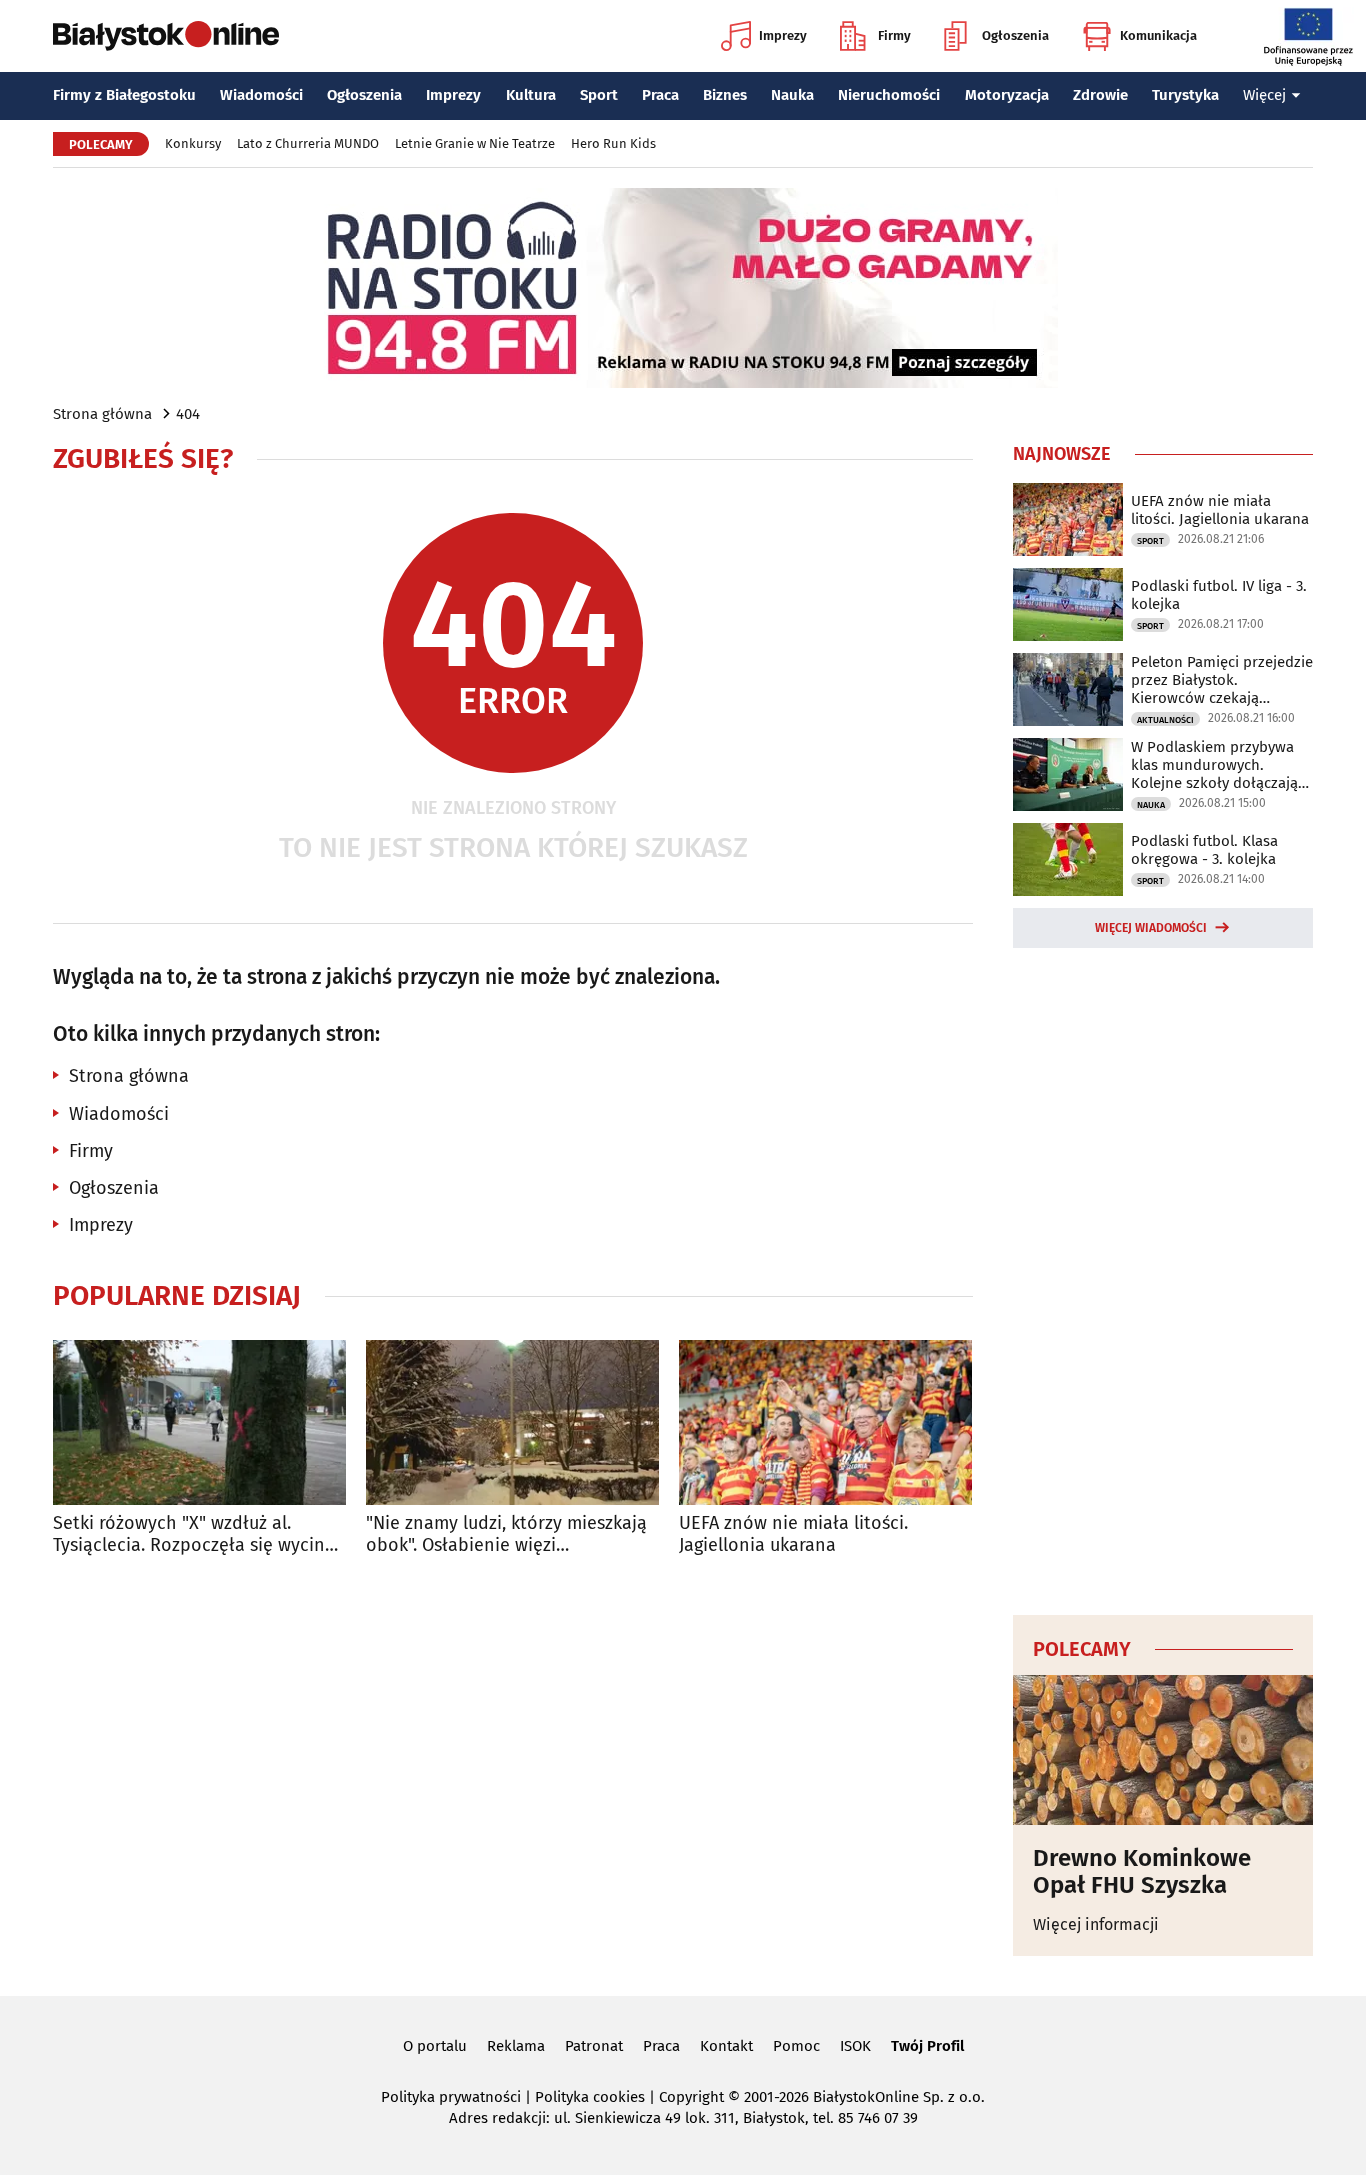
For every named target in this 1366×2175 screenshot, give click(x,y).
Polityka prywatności (451, 2097)
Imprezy (783, 35)
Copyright (691, 2097)
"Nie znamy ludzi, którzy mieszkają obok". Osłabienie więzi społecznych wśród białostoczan (506, 1534)
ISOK (855, 2046)
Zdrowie (1100, 95)
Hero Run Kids (613, 143)
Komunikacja (1158, 35)
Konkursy (193, 143)
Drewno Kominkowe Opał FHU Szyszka (1142, 1871)
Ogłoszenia (1015, 35)
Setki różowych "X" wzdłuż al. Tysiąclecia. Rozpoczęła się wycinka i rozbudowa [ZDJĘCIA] (198, 1534)
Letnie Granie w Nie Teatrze (475, 143)
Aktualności (1165, 720)
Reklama (516, 2046)
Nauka (792, 95)
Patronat (594, 2046)
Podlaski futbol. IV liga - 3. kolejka (1219, 595)
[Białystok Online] (166, 36)
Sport (599, 95)
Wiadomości (261, 95)
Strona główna (102, 414)
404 (188, 414)
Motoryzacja (1007, 95)
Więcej (1264, 95)
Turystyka (1185, 95)
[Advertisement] (1163, 1278)
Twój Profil (927, 2046)
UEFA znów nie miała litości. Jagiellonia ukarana (793, 1534)
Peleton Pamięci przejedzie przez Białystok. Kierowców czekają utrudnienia (1222, 680)
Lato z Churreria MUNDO (308, 143)
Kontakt (726, 2046)
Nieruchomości (889, 95)
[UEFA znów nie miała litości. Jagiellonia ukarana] (825, 1422)
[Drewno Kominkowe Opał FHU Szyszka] (1163, 1750)
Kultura (531, 95)
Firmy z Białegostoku (124, 95)
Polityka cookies (590, 2097)
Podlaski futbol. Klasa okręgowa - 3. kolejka (1204, 850)
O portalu (435, 2046)
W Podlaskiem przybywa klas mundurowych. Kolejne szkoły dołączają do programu (1214, 765)
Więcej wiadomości (1151, 928)
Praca (660, 95)
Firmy (894, 35)
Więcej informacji (1096, 1924)
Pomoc (796, 2046)
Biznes (725, 95)
